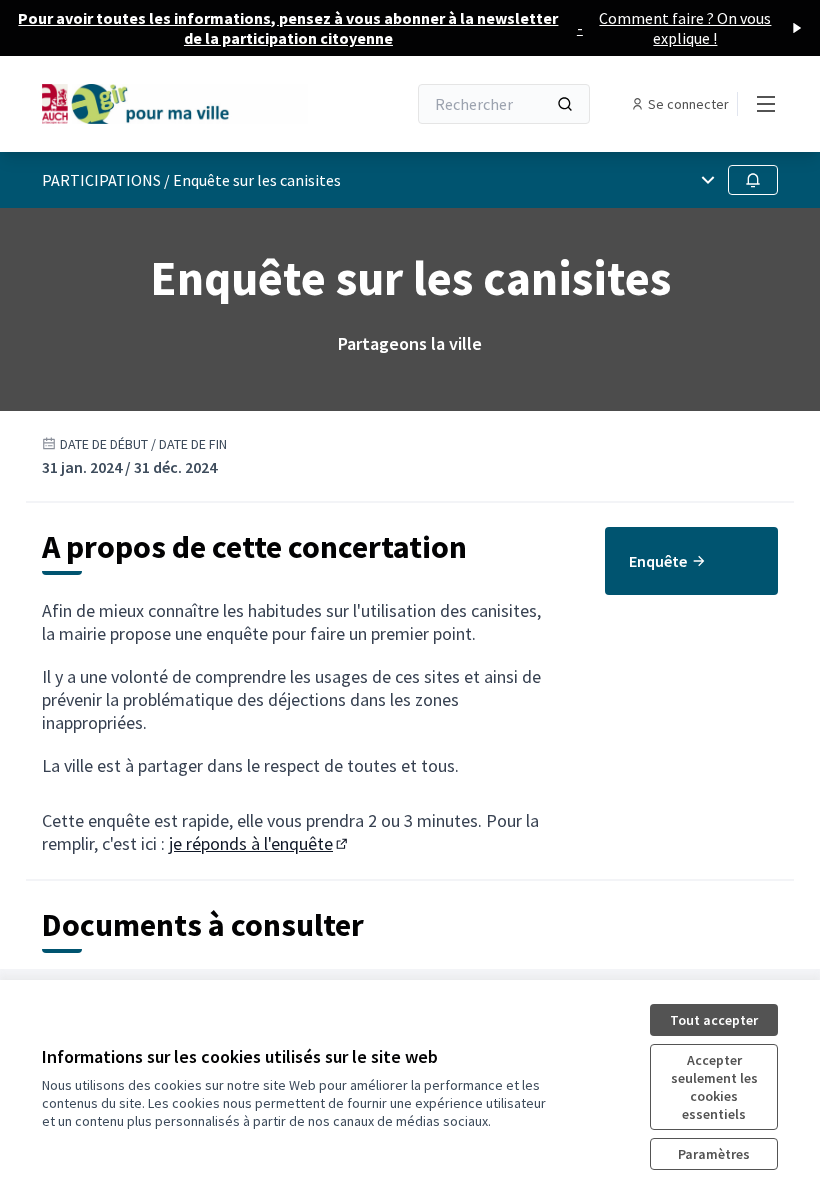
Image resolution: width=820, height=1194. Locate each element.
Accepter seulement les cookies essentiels (714, 1087)
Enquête (658, 561)
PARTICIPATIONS (101, 180)
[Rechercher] (565, 104)
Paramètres (714, 1154)
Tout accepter (714, 1020)
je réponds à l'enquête (260, 843)
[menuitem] (691, 561)
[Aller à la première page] (175, 103)
